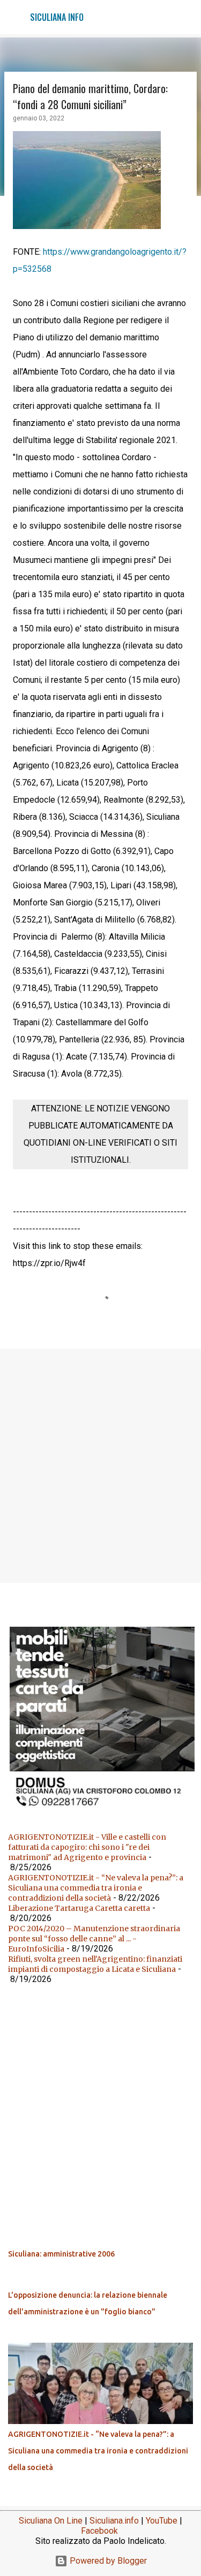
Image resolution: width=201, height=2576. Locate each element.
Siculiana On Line (51, 2521)
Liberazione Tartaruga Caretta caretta (79, 1908)
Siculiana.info (114, 2521)
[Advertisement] (100, 1465)
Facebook (99, 2531)
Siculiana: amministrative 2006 (61, 2254)
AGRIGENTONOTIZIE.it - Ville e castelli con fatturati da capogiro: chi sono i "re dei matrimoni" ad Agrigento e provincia (87, 1847)
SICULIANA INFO (57, 17)
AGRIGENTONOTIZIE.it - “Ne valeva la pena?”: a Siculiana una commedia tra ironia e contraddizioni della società (96, 1888)
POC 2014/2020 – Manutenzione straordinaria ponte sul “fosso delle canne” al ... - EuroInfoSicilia (94, 1939)
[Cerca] (186, 17)
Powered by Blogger (107, 2561)
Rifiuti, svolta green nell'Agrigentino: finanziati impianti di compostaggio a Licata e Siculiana (95, 1964)
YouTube (162, 2521)
